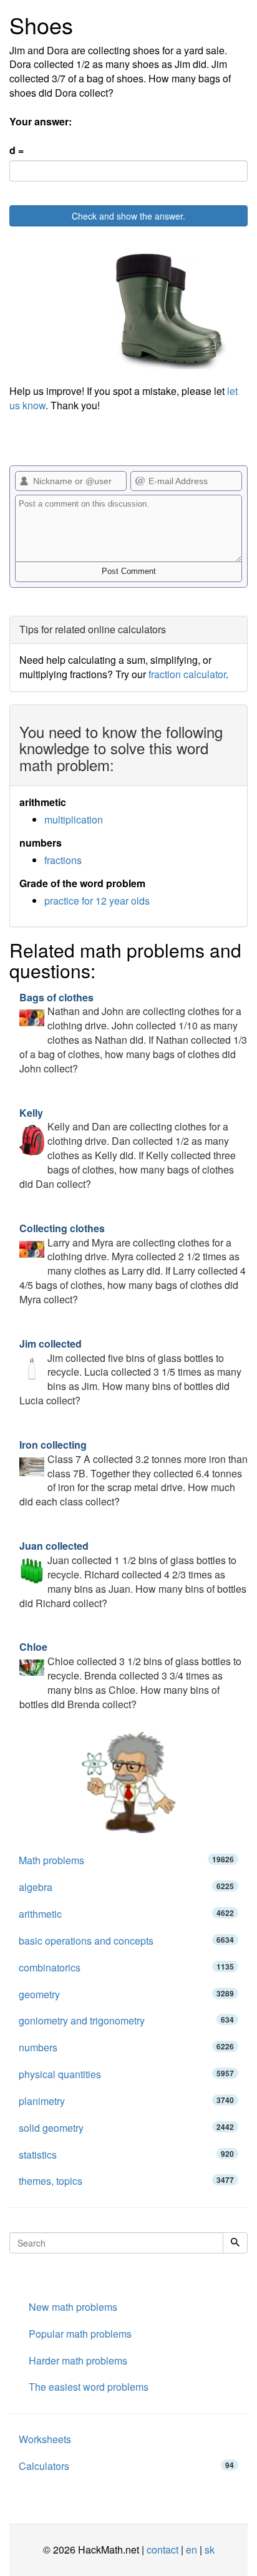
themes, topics (126, 2181)
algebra (126, 1887)
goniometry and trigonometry (126, 2020)
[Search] (235, 2243)
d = (17, 150)
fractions (63, 860)
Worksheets (45, 2439)
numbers (126, 2047)
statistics (126, 2155)
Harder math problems (78, 2360)
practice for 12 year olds (97, 901)
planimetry (126, 2101)
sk (210, 2549)
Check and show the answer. (128, 216)
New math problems (73, 2307)
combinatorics (126, 1967)
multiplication (74, 819)
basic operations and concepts (126, 1941)
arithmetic (126, 1914)
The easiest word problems (89, 2387)
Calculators (126, 2466)
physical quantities (126, 2074)
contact (162, 2549)
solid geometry (126, 2128)
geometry (126, 1994)
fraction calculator (187, 674)
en (192, 2549)
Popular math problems (80, 2334)
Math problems (126, 1860)
